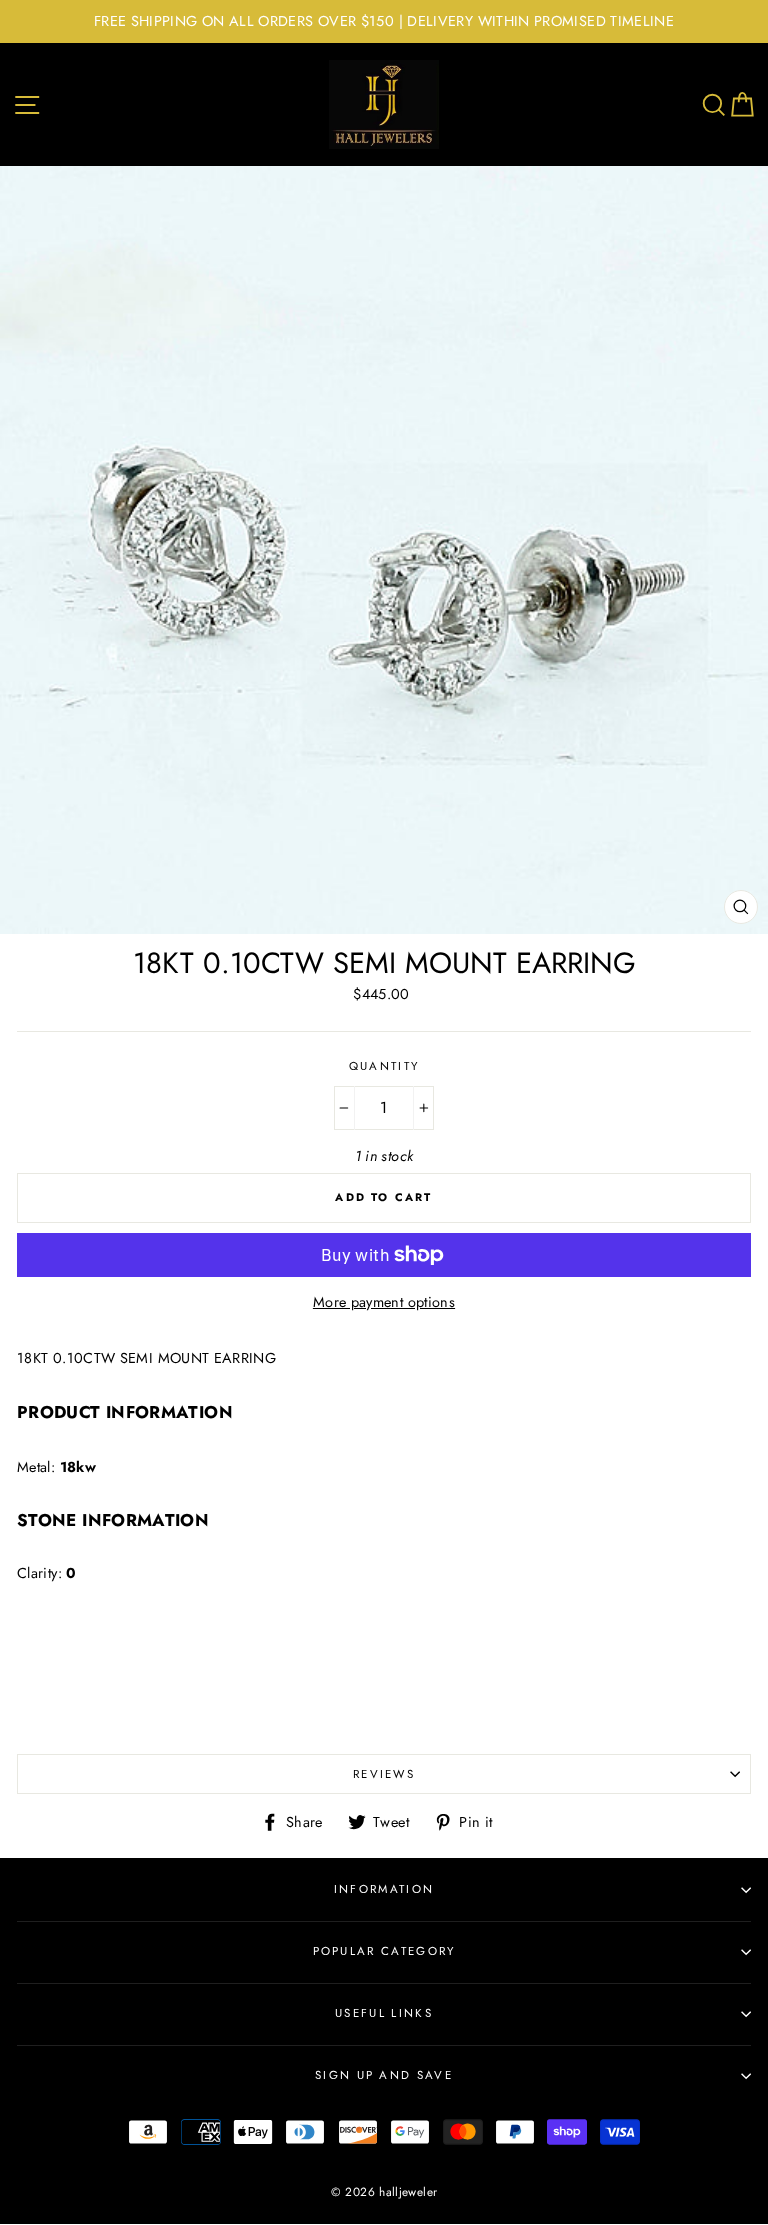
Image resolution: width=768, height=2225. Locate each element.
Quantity (384, 1066)
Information (384, 1889)
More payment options (384, 1302)
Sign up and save (384, 2075)
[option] (384, 21)
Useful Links (384, 2013)
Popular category (384, 1951)
